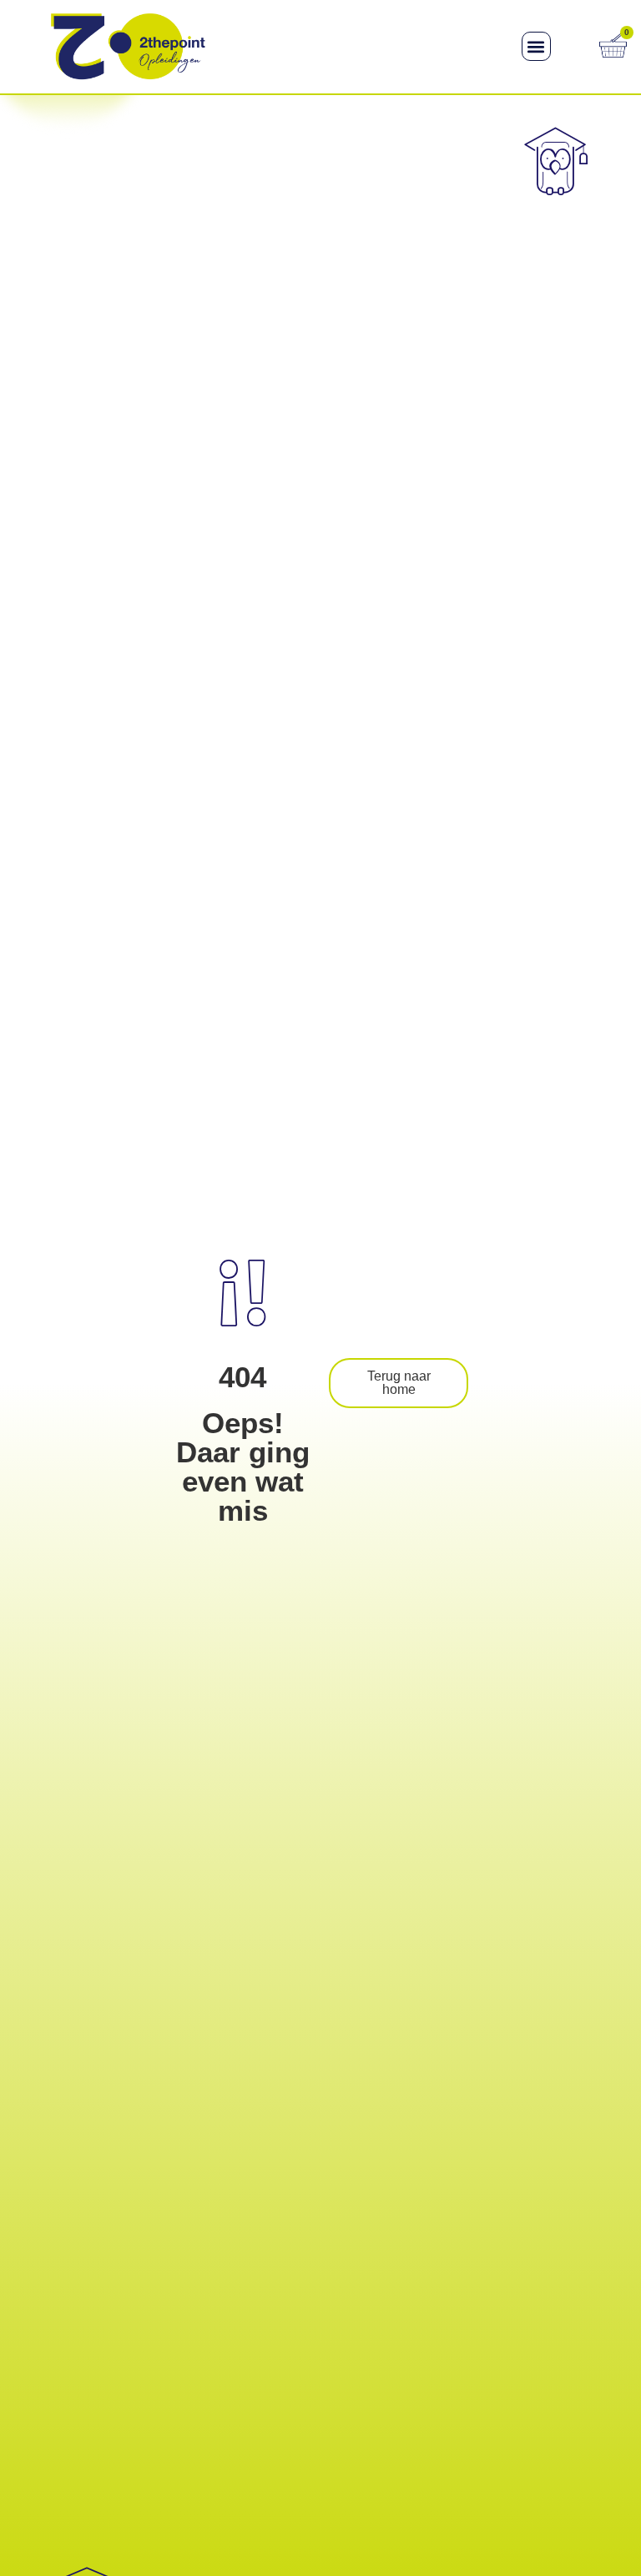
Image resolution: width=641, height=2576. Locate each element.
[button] (536, 46)
